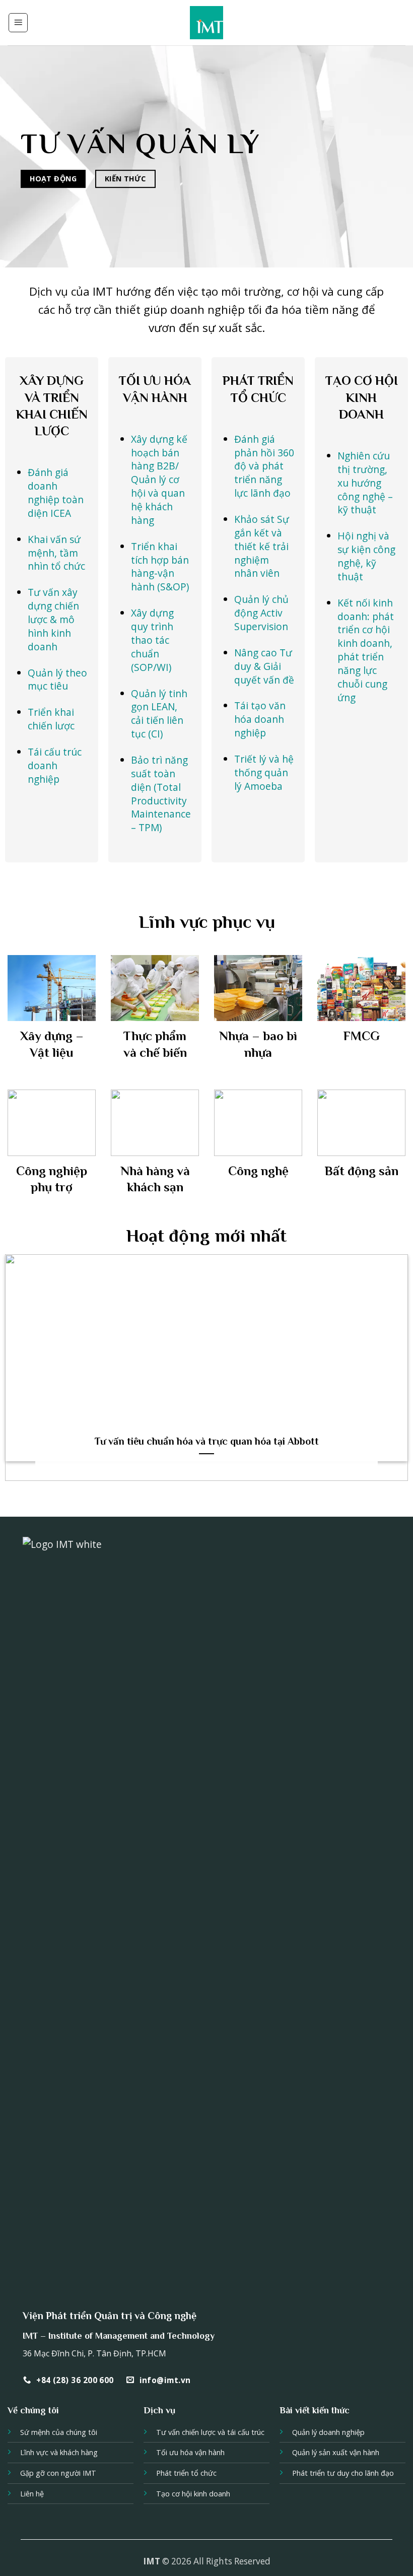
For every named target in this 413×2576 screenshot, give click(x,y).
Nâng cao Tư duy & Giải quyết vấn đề (264, 666)
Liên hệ (32, 2494)
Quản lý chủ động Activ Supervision (261, 613)
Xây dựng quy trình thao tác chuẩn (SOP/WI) (152, 640)
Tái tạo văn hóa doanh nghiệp (260, 719)
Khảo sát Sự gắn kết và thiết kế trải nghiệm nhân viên (262, 546)
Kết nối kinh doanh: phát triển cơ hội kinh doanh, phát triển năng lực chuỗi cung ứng (366, 650)
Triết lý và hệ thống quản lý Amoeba (264, 772)
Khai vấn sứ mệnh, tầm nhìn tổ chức (56, 553)
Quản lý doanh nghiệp (328, 2432)
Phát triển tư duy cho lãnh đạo (343, 2473)
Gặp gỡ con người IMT (58, 2473)
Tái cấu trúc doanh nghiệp (55, 765)
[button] (18, 23)
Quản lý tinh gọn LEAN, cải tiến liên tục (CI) (159, 714)
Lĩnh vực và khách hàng (59, 2452)
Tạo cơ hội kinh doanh (193, 2494)
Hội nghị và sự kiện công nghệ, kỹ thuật (366, 556)
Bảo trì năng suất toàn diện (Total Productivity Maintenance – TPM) (161, 794)
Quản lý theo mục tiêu (57, 680)
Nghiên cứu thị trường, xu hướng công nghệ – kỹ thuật (365, 483)
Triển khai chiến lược (51, 719)
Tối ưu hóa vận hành (190, 2452)
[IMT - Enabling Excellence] (207, 23)
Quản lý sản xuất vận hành (336, 2452)
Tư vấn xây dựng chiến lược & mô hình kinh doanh (53, 619)
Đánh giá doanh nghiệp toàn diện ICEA (56, 493)
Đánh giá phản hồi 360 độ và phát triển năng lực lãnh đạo (264, 466)
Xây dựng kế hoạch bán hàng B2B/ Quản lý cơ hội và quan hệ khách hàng (159, 480)
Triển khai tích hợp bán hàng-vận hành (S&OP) (160, 567)
